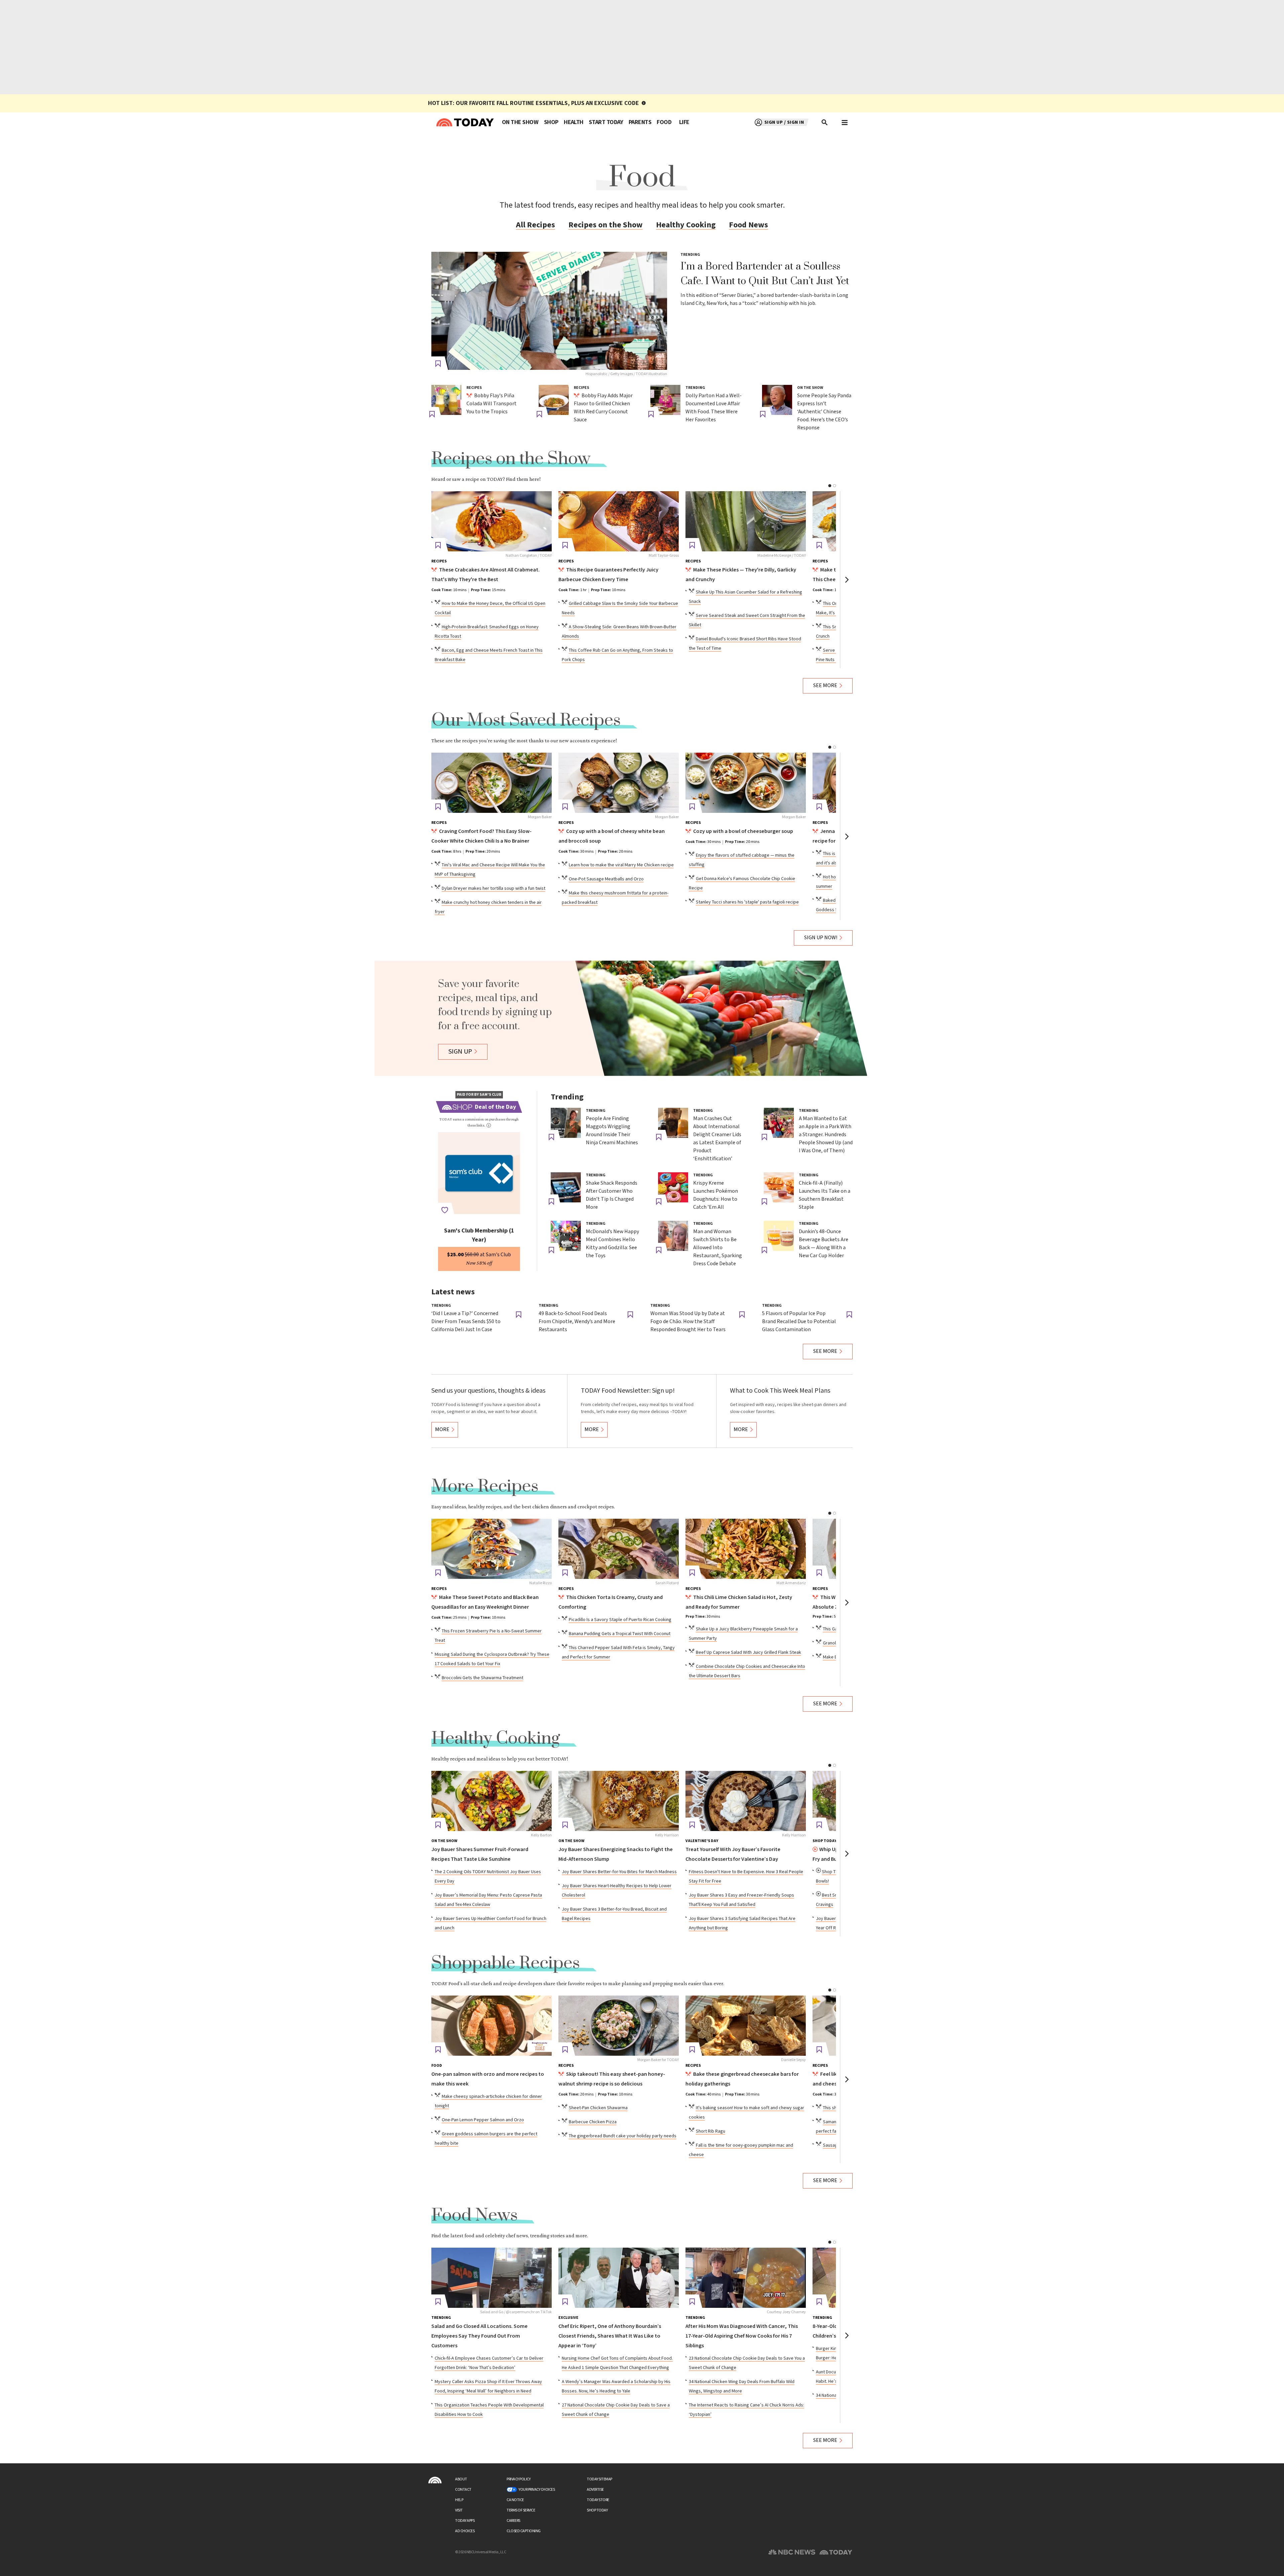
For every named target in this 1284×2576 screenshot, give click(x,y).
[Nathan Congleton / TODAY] (492, 521)
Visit (459, 2510)
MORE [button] (442, 1430)
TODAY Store (598, 2500)
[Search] (825, 122)
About (461, 2479)
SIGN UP (460, 1052)
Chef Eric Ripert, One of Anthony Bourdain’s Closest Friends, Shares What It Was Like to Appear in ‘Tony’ (610, 2336)
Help (459, 2500)
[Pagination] (830, 486)
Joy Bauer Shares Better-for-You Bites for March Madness (619, 1872)
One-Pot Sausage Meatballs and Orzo (606, 879)
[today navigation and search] (845, 122)
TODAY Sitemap (600, 2479)
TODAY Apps (465, 2521)
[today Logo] (435, 2480)
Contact (463, 2490)
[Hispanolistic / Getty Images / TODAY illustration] (549, 311)
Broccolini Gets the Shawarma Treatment (483, 1678)
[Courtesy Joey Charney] (746, 2278)
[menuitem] (520, 122)
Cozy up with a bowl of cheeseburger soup (743, 831)
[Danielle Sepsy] (746, 2026)
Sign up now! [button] (821, 938)
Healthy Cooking (686, 225)
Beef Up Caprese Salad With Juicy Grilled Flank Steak (748, 1652)
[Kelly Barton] (492, 1801)
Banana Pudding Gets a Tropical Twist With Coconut (620, 1634)
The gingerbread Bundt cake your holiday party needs (623, 2136)
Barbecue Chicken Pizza (593, 2122)
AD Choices (465, 2531)
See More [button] (825, 686)
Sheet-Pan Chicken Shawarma (598, 2108)
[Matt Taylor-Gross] (619, 521)
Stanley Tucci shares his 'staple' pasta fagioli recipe (747, 902)
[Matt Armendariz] (746, 1549)
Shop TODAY (597, 2510)
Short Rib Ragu (711, 2131)
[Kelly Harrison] (619, 1801)
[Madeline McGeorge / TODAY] (746, 521)
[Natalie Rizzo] (492, 1549)
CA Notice (515, 2500)
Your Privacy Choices (537, 2490)
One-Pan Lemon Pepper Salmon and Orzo (483, 2120)
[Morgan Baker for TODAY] (619, 2026)
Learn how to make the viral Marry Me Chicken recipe (621, 865)
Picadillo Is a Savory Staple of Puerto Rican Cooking (620, 1620)
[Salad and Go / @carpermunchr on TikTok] (492, 2278)
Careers (513, 2521)
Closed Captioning (524, 2531)
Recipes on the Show (606, 225)
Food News (748, 225)
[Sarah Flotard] (619, 1549)
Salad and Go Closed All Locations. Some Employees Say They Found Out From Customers (479, 2336)
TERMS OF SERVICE (521, 2510)
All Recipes (536, 225)
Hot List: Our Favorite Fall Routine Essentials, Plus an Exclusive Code (533, 103)
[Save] (438, 364)
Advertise (595, 2490)
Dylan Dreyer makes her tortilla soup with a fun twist (494, 888)
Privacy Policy (518, 2479)
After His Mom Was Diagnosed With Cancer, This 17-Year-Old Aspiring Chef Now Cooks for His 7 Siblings (742, 2336)
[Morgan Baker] (492, 783)
